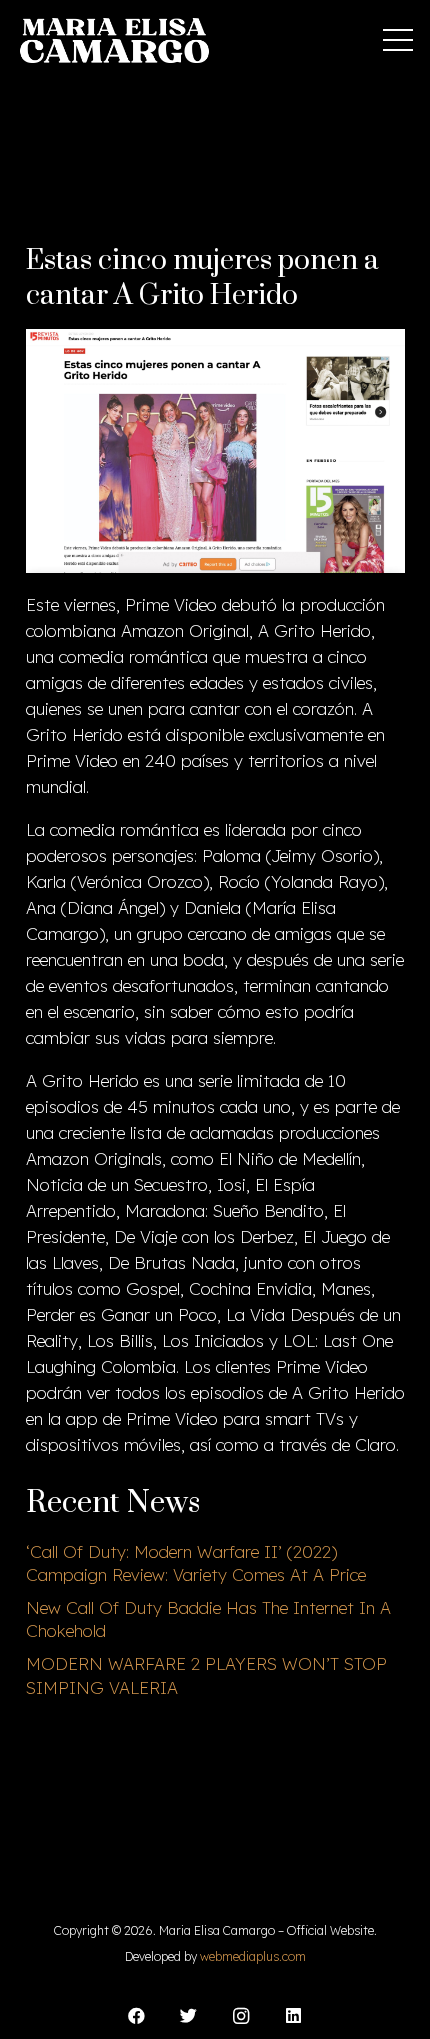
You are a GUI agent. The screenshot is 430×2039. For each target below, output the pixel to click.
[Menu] (397, 40)
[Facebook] (136, 2016)
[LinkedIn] (294, 2016)
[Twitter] (189, 2016)
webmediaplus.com (253, 1956)
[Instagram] (241, 2016)
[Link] (114, 40)
